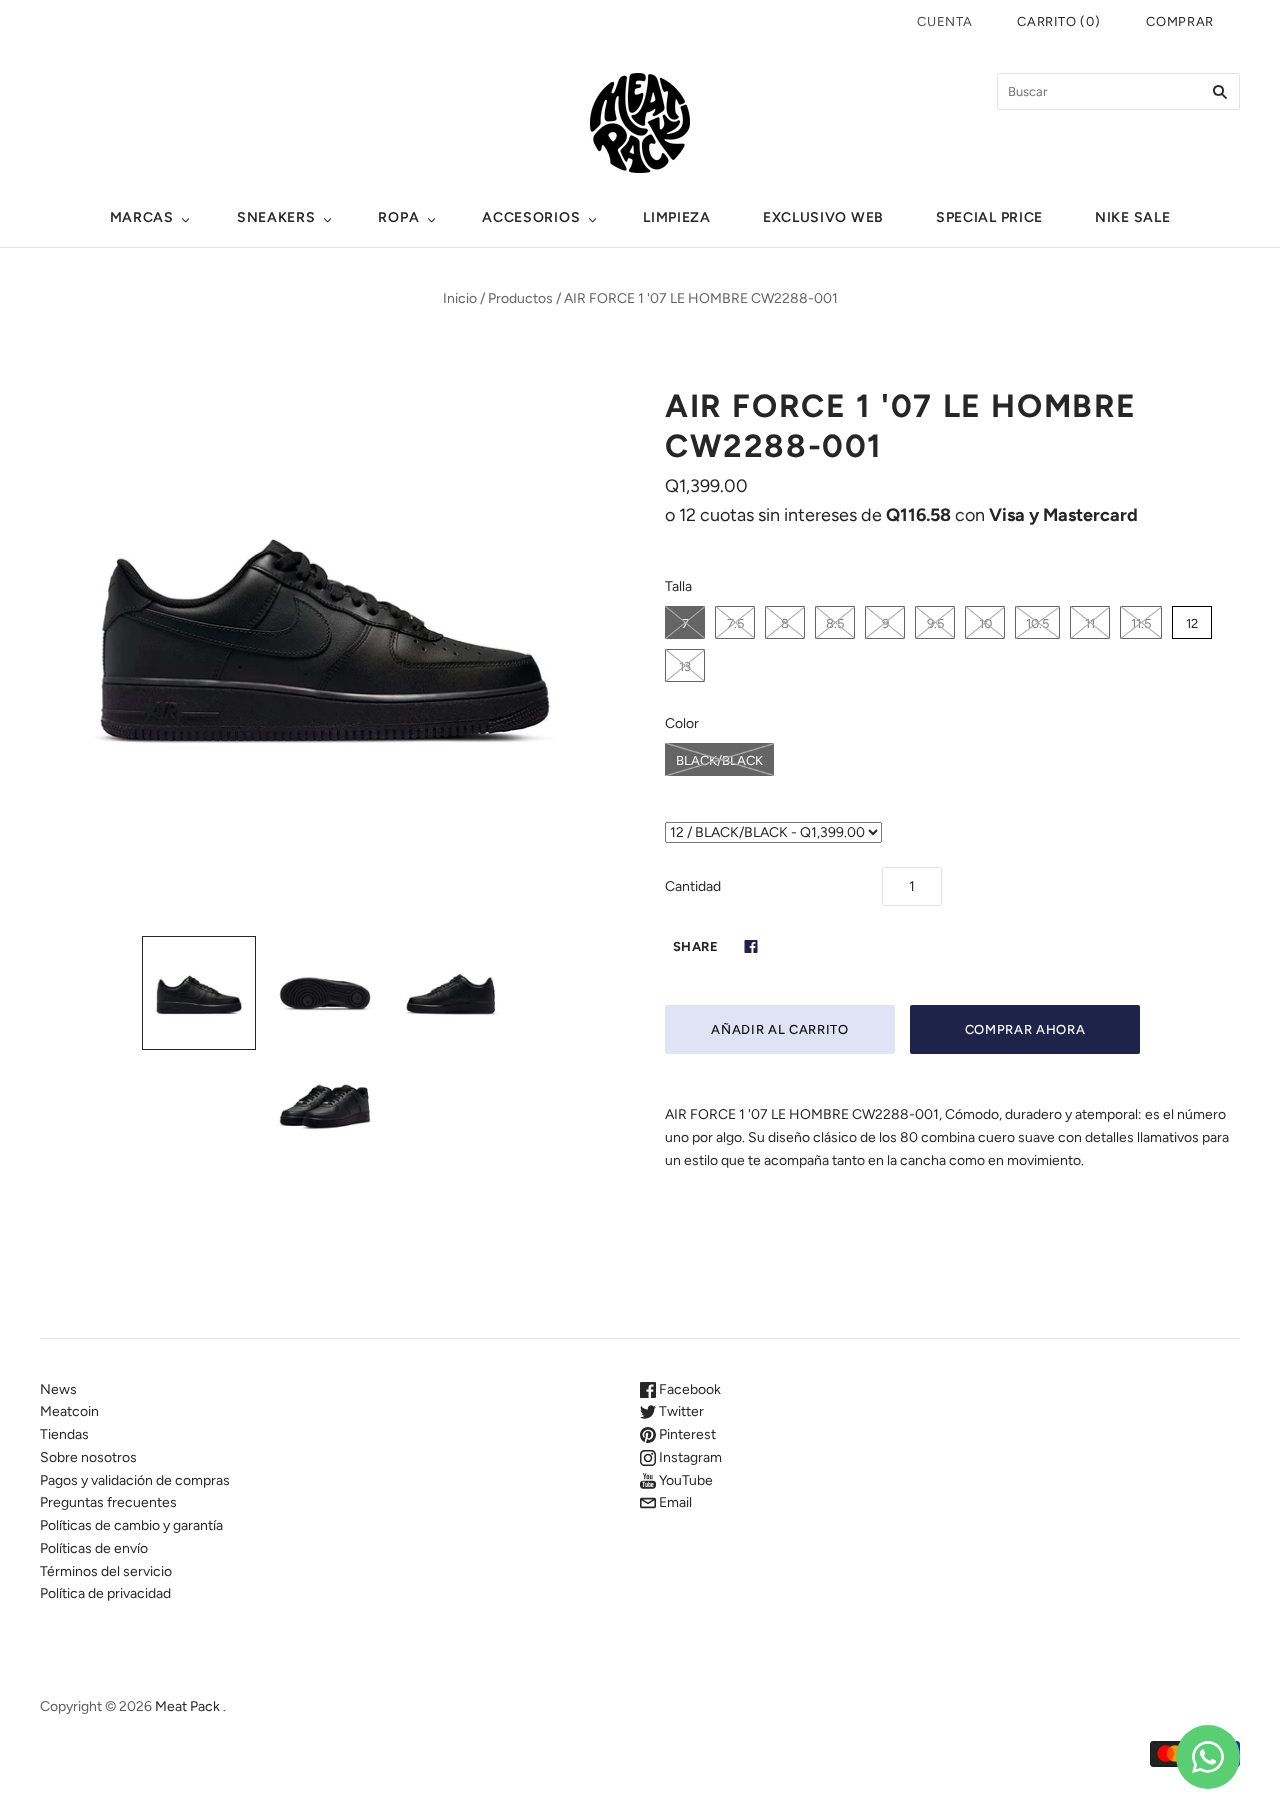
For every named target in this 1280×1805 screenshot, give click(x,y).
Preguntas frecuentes (108, 1502)
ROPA (398, 217)
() (1058, 21)
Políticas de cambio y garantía (131, 1525)
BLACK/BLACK (719, 760)
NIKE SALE (1132, 217)
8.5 (835, 623)
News (58, 1389)
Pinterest (686, 1434)
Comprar (1180, 21)
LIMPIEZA (677, 217)
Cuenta (944, 21)
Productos (520, 298)
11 (1090, 623)
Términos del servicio (106, 1571)
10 (985, 623)
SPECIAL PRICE (989, 217)
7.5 (735, 623)
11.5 (1141, 623)
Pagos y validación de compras (135, 1480)
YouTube (684, 1480)
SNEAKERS (276, 217)
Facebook (688, 1389)
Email (674, 1502)
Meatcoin (69, 1411)
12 (1192, 623)
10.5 (1037, 623)
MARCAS (142, 217)
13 (685, 666)
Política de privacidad (105, 1593)
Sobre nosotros (88, 1457)
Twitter (680, 1411)
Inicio (460, 298)
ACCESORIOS (531, 217)
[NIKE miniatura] (199, 993)
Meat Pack (187, 1706)
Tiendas (64, 1434)
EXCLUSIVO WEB (823, 217)
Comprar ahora (1025, 1029)
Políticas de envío (94, 1548)
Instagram (689, 1457)
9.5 (935, 623)
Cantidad (693, 886)
